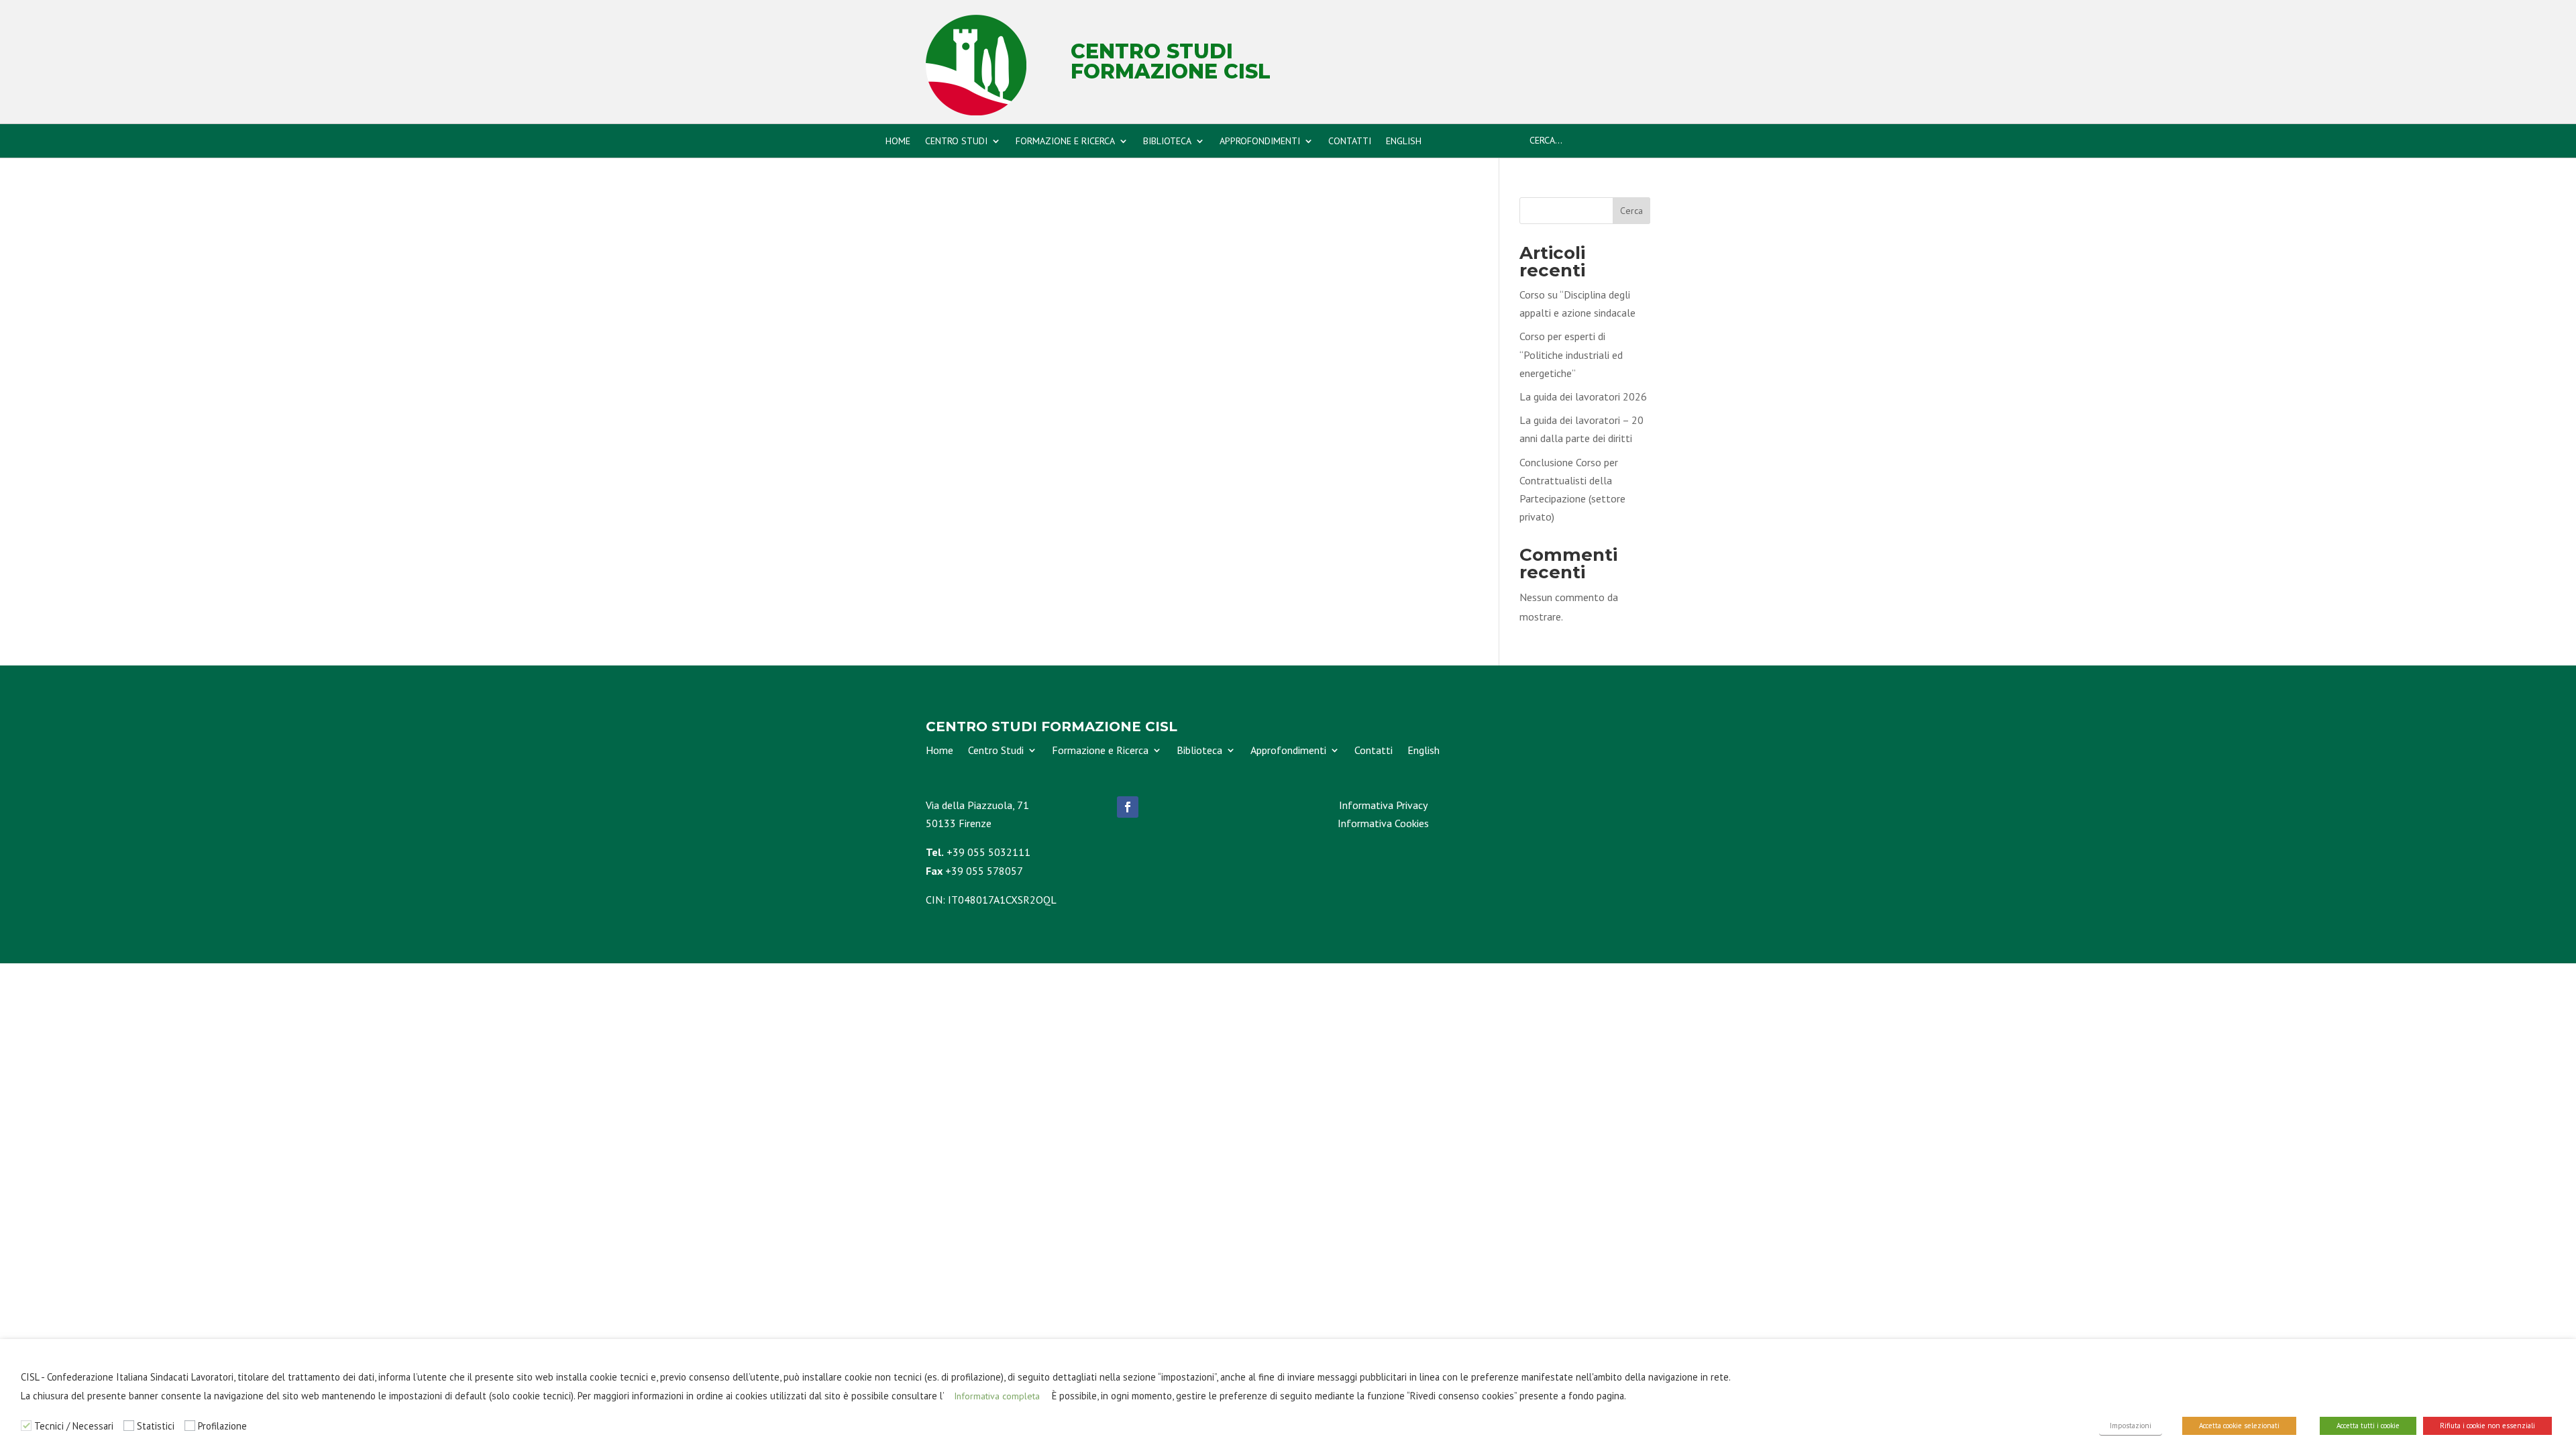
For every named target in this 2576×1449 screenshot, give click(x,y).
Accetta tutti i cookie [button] (2368, 1426)
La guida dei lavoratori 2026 (1583, 396)
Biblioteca (1167, 142)
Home (898, 142)
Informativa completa (997, 1396)
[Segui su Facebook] (1128, 807)
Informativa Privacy (1383, 805)
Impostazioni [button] (2131, 1426)
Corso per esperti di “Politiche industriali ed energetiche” (1571, 354)
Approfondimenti (1260, 142)
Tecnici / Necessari (74, 1426)
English (1404, 142)
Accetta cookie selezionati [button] (2239, 1426)
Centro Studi (956, 142)
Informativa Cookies (1383, 823)
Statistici (156, 1426)
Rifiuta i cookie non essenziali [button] (2487, 1426)
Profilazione (222, 1426)
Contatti (1350, 142)
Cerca (1631, 211)
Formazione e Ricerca (1065, 142)
